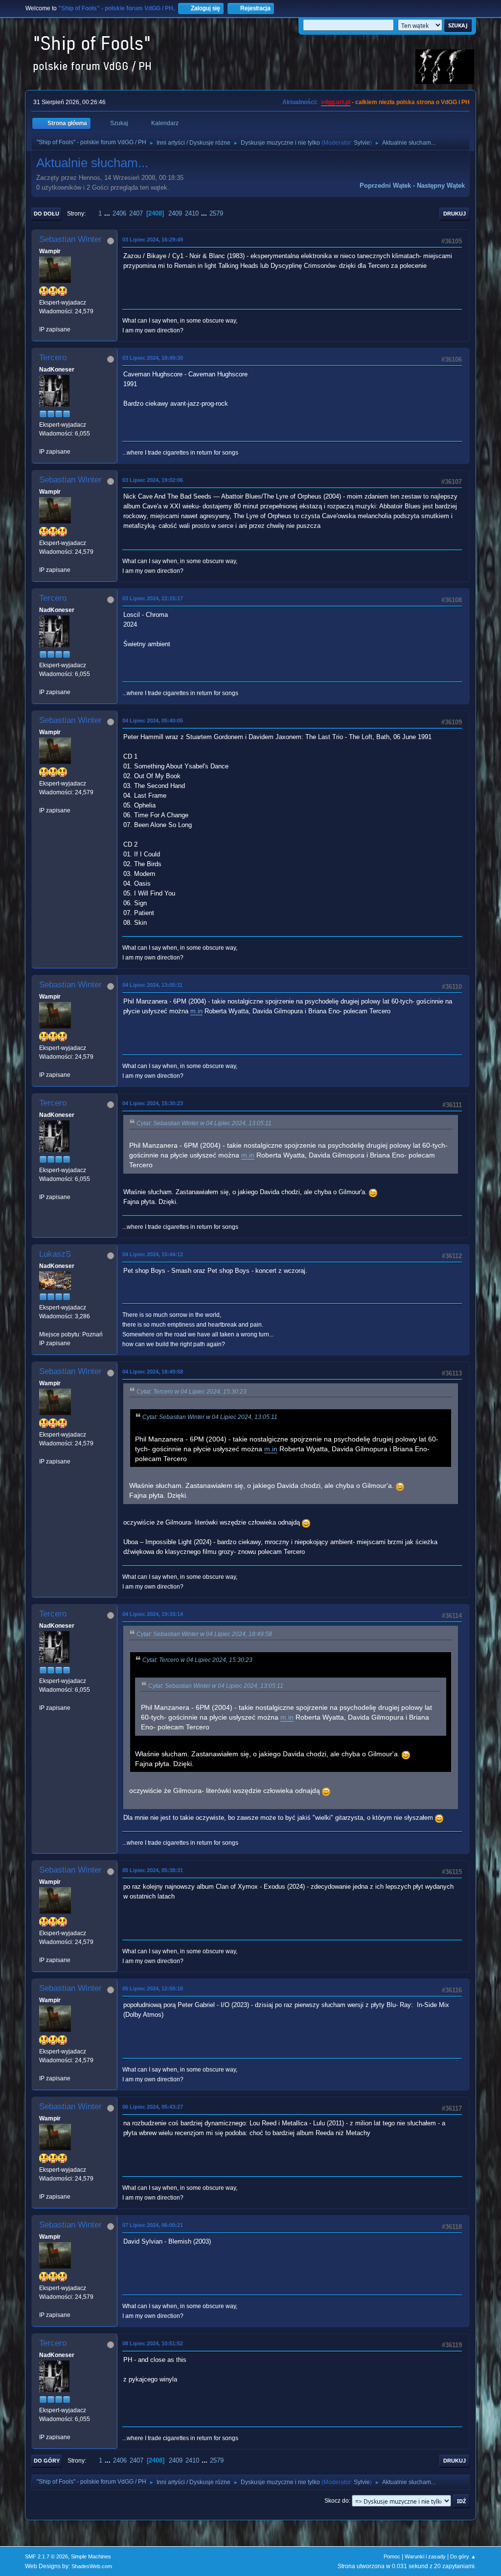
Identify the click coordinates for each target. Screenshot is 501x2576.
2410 (192, 213)
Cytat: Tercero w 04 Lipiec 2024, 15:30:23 (192, 1392)
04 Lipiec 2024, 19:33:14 (153, 1614)
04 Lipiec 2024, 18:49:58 (153, 1372)
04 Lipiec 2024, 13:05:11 (152, 985)
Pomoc (392, 2556)
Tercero (53, 358)
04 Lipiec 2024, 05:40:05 (153, 720)
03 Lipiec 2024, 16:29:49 (153, 240)
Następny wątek (441, 186)
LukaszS (55, 1254)
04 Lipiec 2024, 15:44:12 (153, 1254)
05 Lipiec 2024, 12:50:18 (153, 1988)
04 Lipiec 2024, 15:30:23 (153, 1103)
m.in (196, 1011)
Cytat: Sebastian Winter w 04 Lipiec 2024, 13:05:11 (204, 1123)
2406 (119, 213)
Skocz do (337, 2501)
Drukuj (455, 214)
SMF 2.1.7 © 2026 (46, 2556)
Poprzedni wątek (385, 186)
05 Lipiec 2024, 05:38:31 (153, 1870)
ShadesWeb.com (92, 2566)
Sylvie (362, 143)
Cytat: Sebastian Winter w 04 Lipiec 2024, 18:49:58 (204, 1634)
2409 (175, 213)
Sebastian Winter (70, 239)
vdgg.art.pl (336, 102)
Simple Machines (91, 2556)
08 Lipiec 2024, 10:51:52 (153, 2343)
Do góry (47, 2461)
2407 (136, 213)
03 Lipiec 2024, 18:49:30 (153, 358)
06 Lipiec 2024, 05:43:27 (153, 2107)
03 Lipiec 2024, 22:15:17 (153, 598)
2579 (216, 213)
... (108, 213)
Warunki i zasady (425, 2556)
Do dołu (46, 214)
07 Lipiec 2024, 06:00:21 (153, 2225)
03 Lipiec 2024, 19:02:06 (153, 480)
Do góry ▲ (463, 2556)
